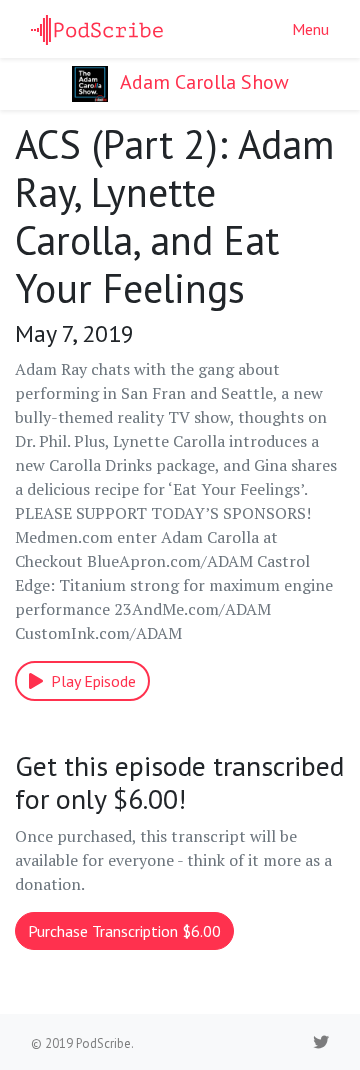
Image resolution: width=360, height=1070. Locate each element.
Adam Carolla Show (202, 82)
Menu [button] (310, 29)
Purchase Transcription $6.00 (124, 931)
